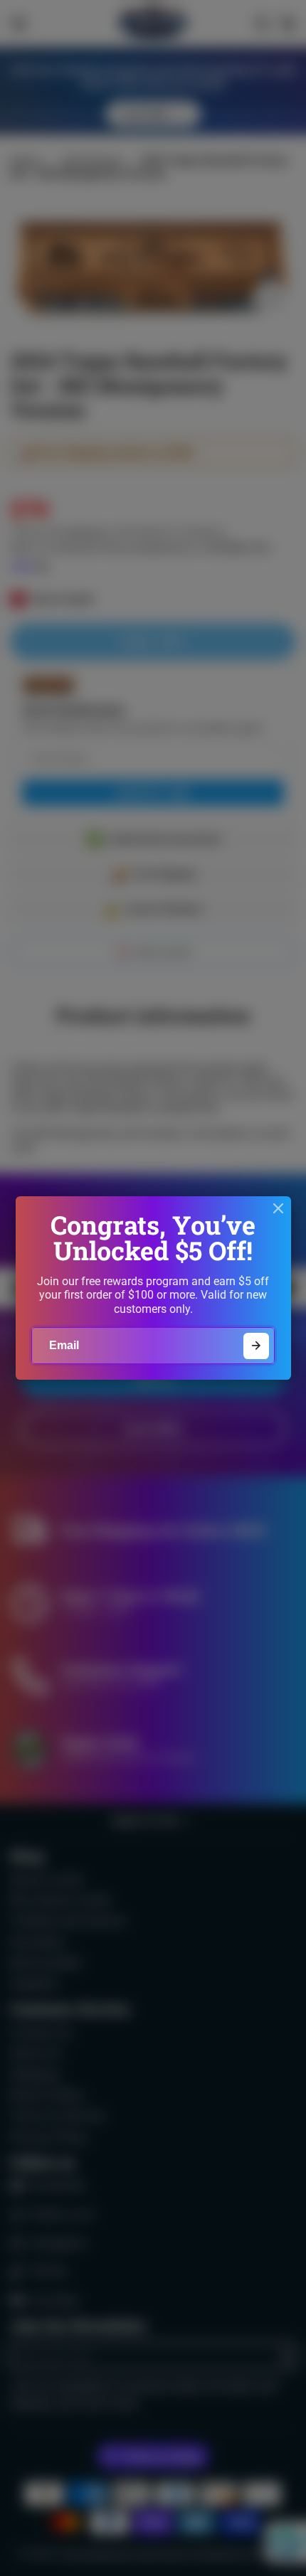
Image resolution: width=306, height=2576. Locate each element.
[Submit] (257, 1346)
